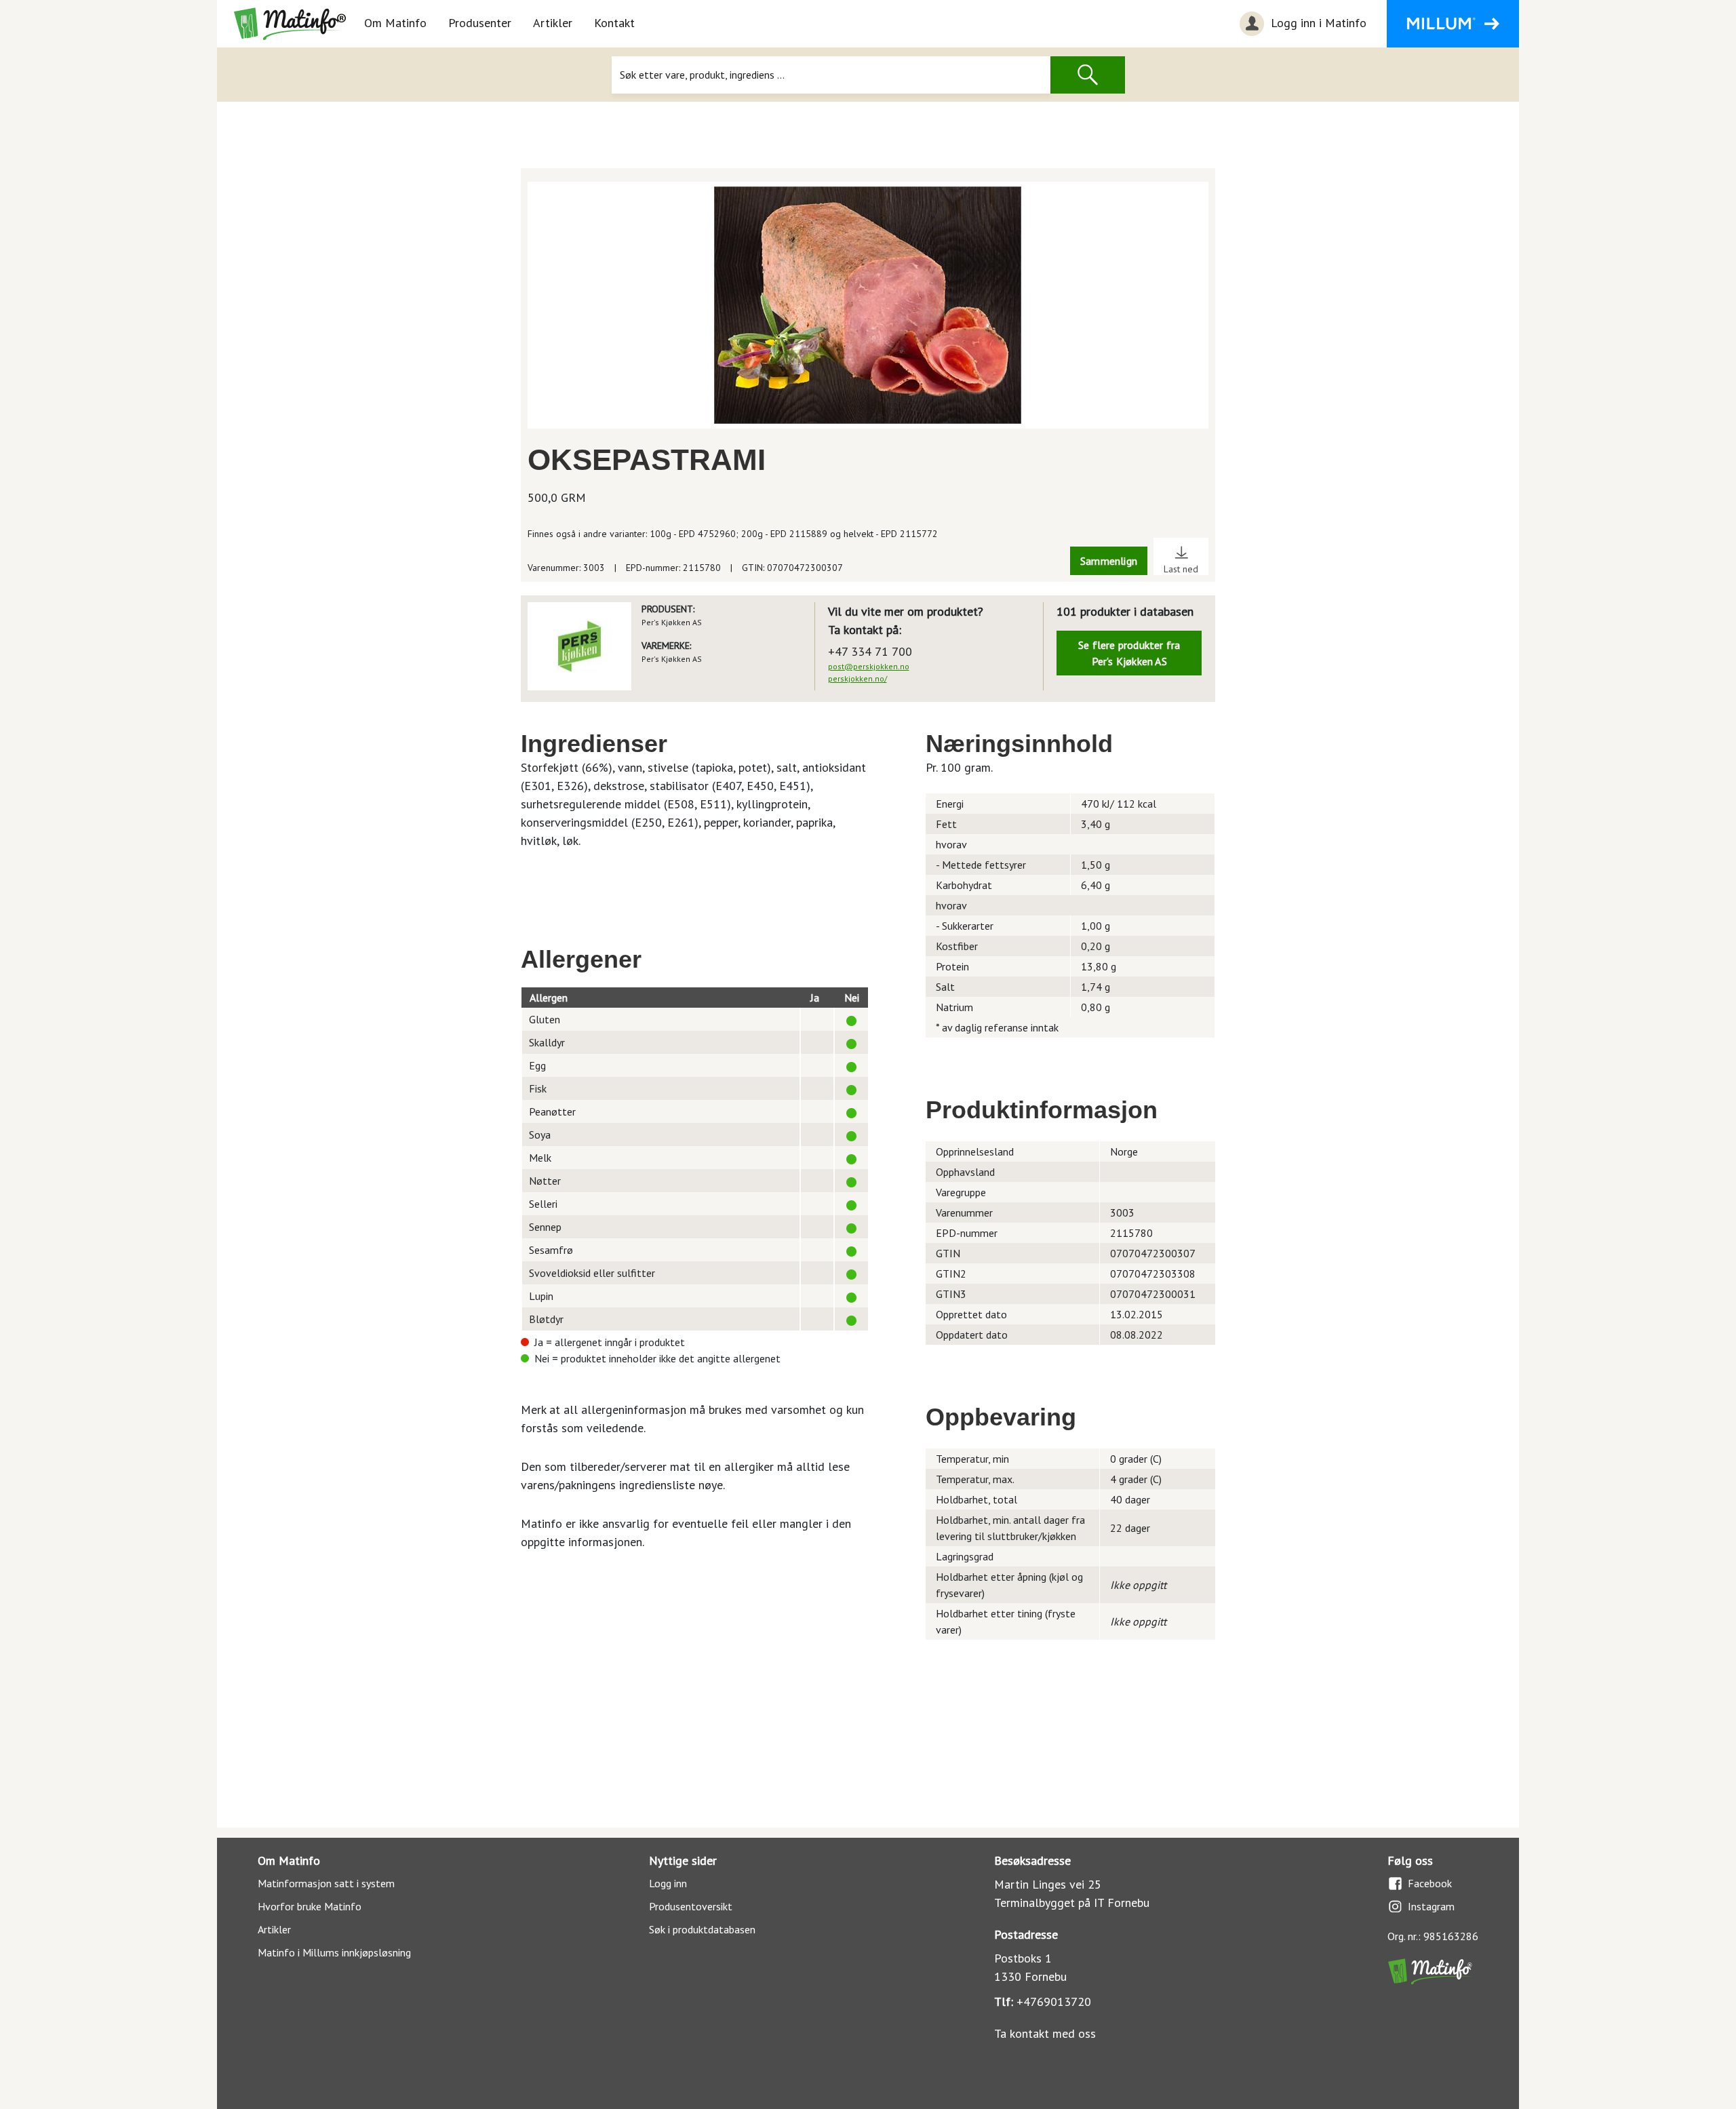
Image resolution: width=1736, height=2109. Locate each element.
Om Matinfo (395, 23)
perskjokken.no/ (857, 678)
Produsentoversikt (691, 1906)
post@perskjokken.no (869, 666)
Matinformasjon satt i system (326, 1883)
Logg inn (668, 1883)
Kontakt (614, 23)
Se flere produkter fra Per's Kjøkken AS (1129, 653)
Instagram (1431, 1906)
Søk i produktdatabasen (702, 1929)
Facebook (1430, 1883)
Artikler (553, 23)
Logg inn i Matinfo (1317, 23)
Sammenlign (1109, 561)
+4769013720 (1054, 2002)
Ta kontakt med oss (1045, 2033)
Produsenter (480, 23)
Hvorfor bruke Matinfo (310, 1906)
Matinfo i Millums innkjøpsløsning (334, 1952)
